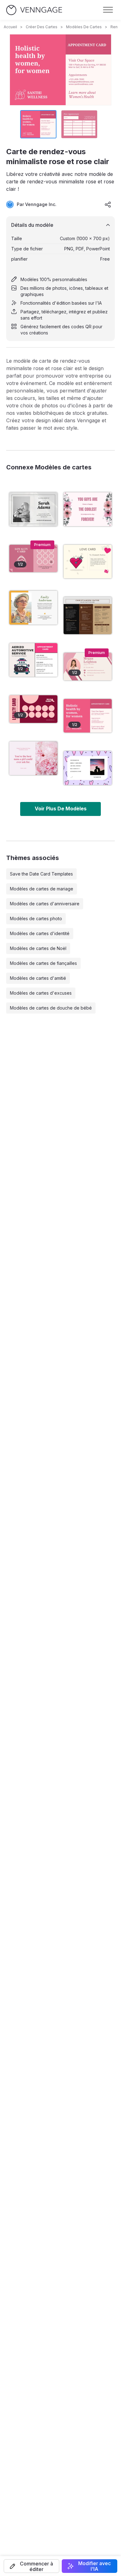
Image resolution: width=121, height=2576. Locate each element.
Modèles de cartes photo (36, 918)
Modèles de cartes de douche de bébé (51, 1008)
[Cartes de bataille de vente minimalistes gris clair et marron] (88, 616)
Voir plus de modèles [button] (61, 809)
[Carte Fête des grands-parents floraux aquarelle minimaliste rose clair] (88, 509)
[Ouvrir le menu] (108, 10)
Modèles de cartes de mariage (42, 889)
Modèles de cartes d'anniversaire (45, 904)
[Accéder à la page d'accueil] (34, 10)
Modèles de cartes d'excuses (41, 993)
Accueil (10, 27)
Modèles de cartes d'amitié (38, 978)
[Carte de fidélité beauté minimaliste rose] (33, 559)
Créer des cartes (42, 27)
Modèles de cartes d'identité (40, 933)
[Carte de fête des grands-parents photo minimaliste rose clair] (33, 758)
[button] (31, 2566)
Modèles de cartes (84, 27)
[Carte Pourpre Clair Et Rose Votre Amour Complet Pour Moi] (88, 768)
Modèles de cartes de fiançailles (43, 963)
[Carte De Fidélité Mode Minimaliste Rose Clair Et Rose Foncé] (33, 709)
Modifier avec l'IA (94, 2566)
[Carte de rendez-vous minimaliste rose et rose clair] (88, 716)
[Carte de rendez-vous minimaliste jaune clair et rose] (33, 660)
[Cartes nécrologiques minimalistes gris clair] (33, 509)
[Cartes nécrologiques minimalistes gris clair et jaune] (33, 608)
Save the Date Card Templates (41, 874)
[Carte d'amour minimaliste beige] (88, 562)
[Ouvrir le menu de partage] (108, 204)
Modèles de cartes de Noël (38, 948)
